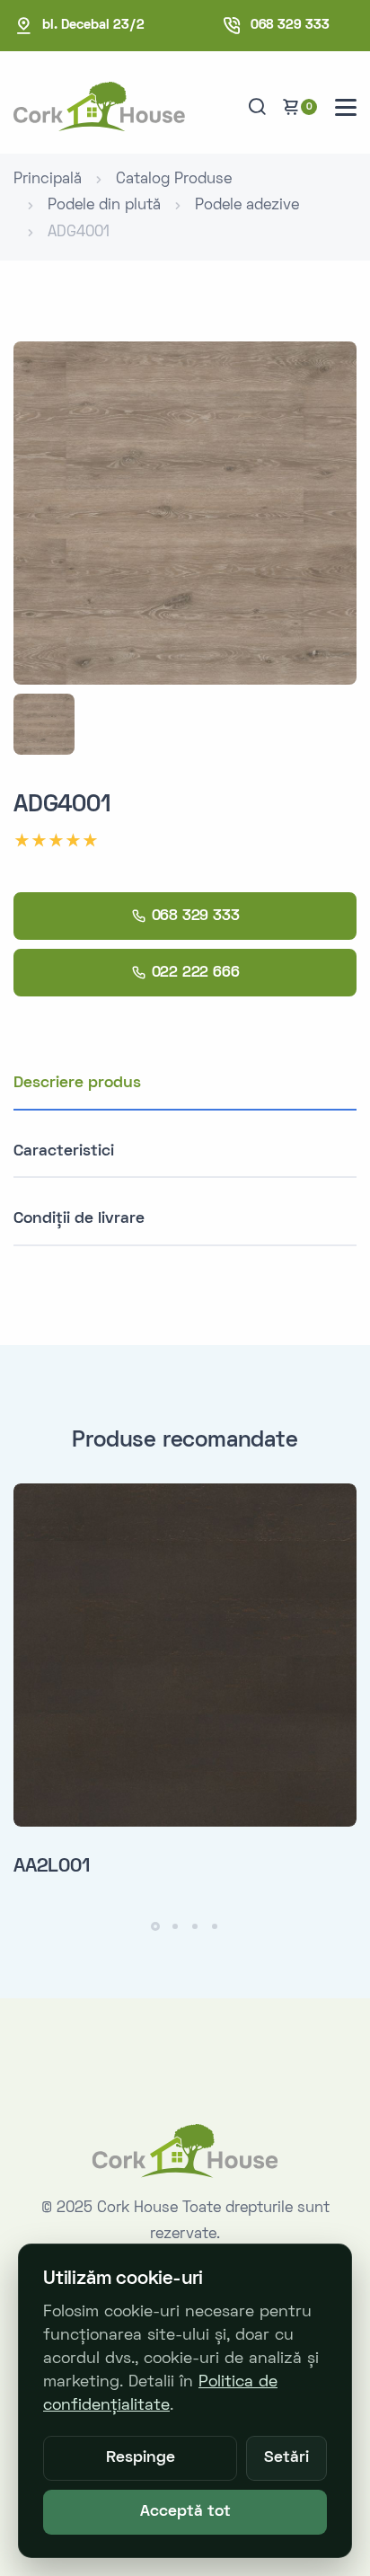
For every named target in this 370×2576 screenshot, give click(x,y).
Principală (48, 180)
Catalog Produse (174, 180)
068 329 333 (290, 25)
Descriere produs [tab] (77, 1083)
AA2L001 (52, 1867)
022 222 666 (196, 973)
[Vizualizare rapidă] (337, 1521)
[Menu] (346, 107)
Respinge (141, 2458)
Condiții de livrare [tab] (79, 1219)
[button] (155, 1926)
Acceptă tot (185, 2512)
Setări (286, 2458)
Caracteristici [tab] (64, 1151)
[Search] (257, 107)
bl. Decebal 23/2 (93, 25)
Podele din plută (104, 206)
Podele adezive (247, 206)
